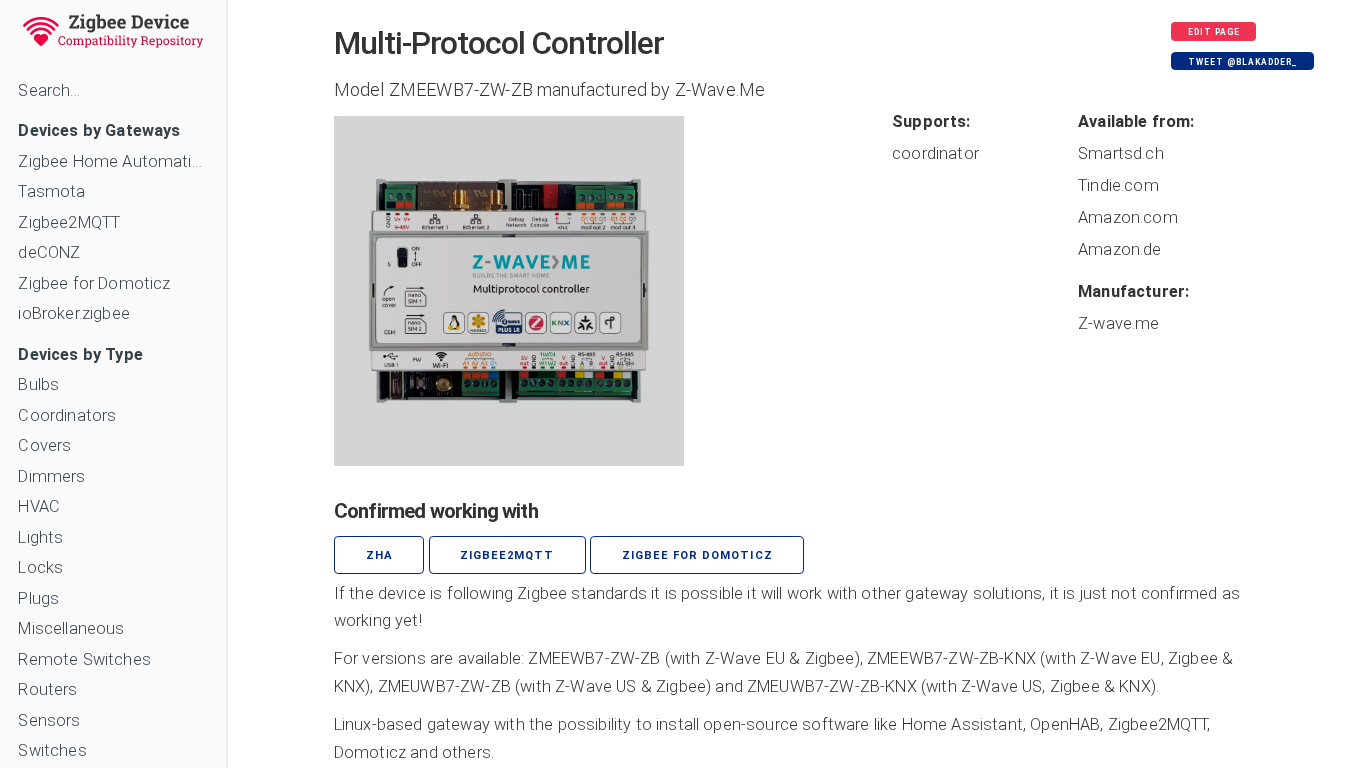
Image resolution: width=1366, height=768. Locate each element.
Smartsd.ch (1121, 153)
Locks (40, 567)
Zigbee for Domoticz (94, 283)
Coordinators (67, 415)
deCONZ (49, 252)
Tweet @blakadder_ (1243, 62)
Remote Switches (84, 659)
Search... (48, 90)
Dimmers (51, 476)
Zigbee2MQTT (69, 222)
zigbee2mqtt (507, 555)
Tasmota (51, 191)
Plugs (38, 598)
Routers (47, 689)
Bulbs (38, 384)
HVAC (39, 506)
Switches (52, 750)
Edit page (1214, 32)
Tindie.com (1118, 185)
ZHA (379, 555)
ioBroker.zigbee (73, 313)
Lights (40, 537)
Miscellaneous (71, 628)
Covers (44, 445)
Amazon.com (1128, 217)
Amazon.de (1119, 249)
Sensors (49, 720)
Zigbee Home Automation (112, 161)
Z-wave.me (1118, 323)
